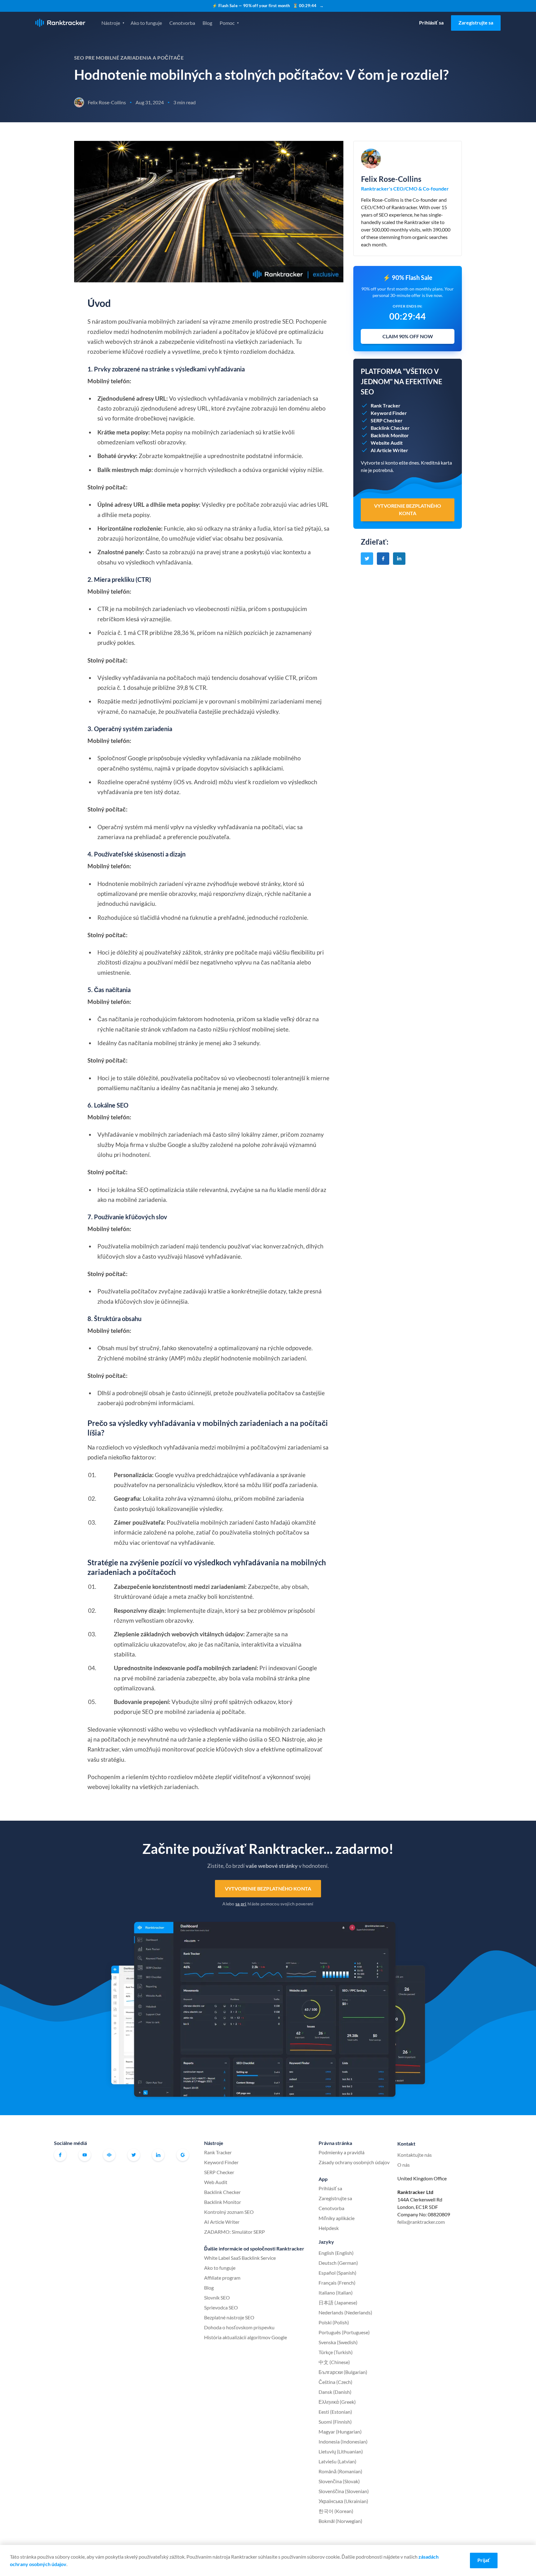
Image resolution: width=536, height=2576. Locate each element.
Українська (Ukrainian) (343, 2501)
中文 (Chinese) (334, 2362)
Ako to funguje (146, 23)
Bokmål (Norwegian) (340, 2521)
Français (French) (337, 2283)
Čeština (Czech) (335, 2382)
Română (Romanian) (340, 2471)
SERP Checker (219, 2172)
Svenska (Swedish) (338, 2342)
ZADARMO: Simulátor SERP (234, 2232)
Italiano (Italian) (336, 2293)
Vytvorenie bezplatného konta (268, 1888)
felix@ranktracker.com (421, 2222)
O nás (404, 2165)
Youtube (85, 2155)
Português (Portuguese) (344, 2332)
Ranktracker (60, 23)
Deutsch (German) (338, 2263)
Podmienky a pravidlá (342, 2152)
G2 (183, 2155)
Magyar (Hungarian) (340, 2432)
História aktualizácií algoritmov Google (246, 2337)
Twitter (134, 2155)
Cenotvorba (182, 23)
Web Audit (216, 2182)
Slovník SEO (217, 2297)
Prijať (484, 2560)
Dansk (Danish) (335, 2392)
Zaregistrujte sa (476, 22)
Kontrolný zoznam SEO (229, 2212)
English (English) (336, 2253)
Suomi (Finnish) (335, 2422)
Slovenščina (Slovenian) (344, 2491)
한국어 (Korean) (336, 2511)
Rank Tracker (218, 2152)
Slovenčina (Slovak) (339, 2481)
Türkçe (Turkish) (336, 2352)
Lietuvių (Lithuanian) (341, 2451)
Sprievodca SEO (221, 2307)
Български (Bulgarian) (343, 2372)
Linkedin (158, 2155)
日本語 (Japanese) (338, 2302)
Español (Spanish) (337, 2273)
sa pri (241, 1904)
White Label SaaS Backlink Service (240, 2258)
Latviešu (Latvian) (337, 2461)
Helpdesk (329, 2228)
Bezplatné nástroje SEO (229, 2317)
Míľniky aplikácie (337, 2218)
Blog (207, 23)
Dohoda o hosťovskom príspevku (239, 2327)
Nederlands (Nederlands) (345, 2312)
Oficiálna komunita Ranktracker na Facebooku (109, 2155)
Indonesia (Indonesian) (343, 2441)
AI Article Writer (222, 2222)
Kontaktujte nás (415, 2155)
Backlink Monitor (223, 2202)
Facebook (60, 2155)
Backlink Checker (222, 2192)
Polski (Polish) (334, 2322)
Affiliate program (222, 2278)
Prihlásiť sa (431, 22)
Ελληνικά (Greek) (337, 2402)
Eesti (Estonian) (335, 2412)
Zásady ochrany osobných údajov (354, 2162)
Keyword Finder (221, 2162)
